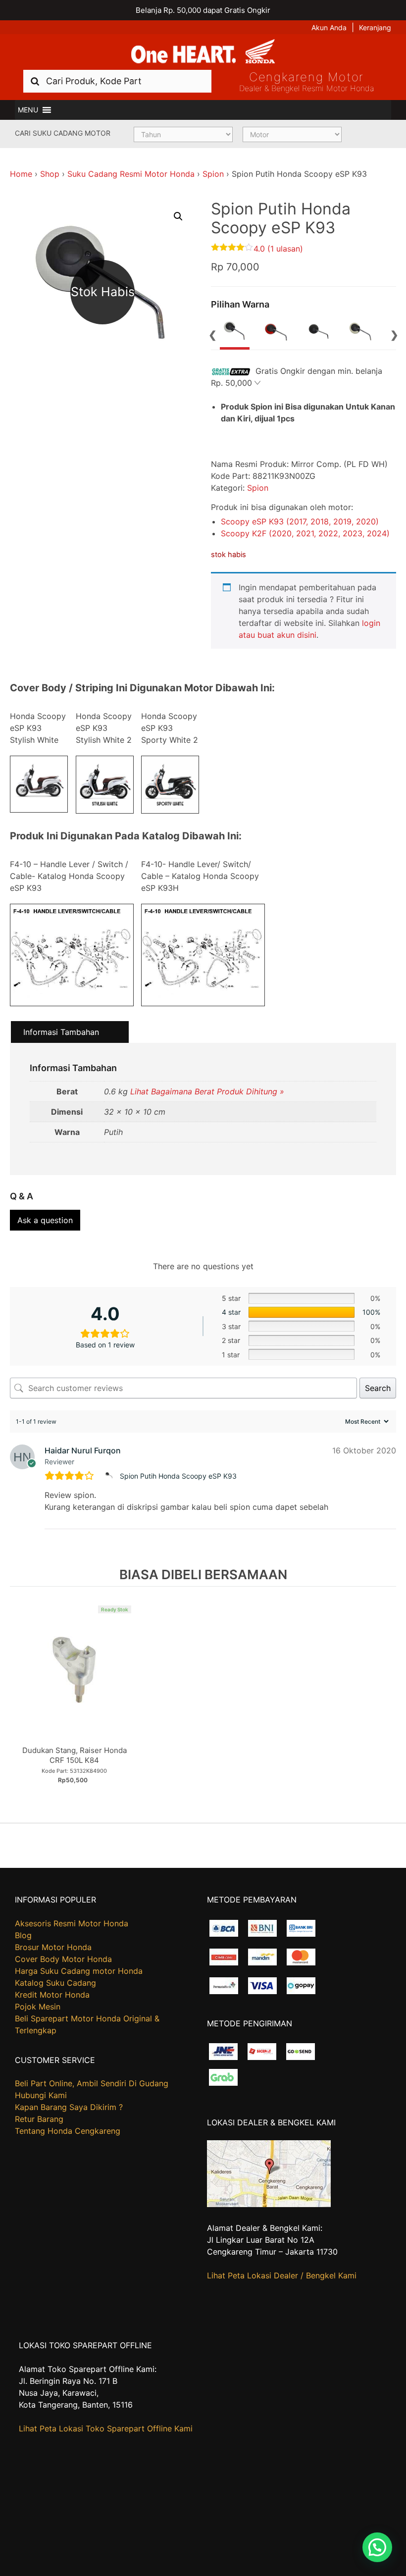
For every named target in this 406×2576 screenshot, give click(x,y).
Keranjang (375, 27)
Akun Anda (329, 27)
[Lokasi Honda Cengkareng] (269, 2204)
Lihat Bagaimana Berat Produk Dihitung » (207, 1091)
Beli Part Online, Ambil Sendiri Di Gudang (92, 2083)
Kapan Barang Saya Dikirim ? (69, 2107)
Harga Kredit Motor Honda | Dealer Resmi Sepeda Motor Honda (203, 52)
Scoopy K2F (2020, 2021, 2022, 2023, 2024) (305, 533)
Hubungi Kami (41, 2095)
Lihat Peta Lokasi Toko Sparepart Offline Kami (106, 2428)
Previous (212, 334)
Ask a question (45, 1220)
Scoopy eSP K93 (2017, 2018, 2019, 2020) (300, 521)
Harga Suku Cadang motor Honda (79, 1971)
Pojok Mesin (38, 2007)
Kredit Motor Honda (52, 1995)
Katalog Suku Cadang (55, 1983)
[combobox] (117, 81)
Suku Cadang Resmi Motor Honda (131, 174)
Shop (50, 174)
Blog (23, 1935)
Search (378, 1388)
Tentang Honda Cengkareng (68, 2131)
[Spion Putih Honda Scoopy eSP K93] (110, 1476)
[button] (28, 110)
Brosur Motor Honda (53, 1947)
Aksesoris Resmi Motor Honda (72, 1923)
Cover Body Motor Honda (63, 1959)
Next (394, 334)
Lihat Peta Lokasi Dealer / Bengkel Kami (282, 2275)
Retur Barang (39, 2119)
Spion (213, 174)
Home (21, 174)
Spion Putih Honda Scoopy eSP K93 (178, 1476)
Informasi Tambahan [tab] (61, 1032)
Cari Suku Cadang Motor (63, 133)
